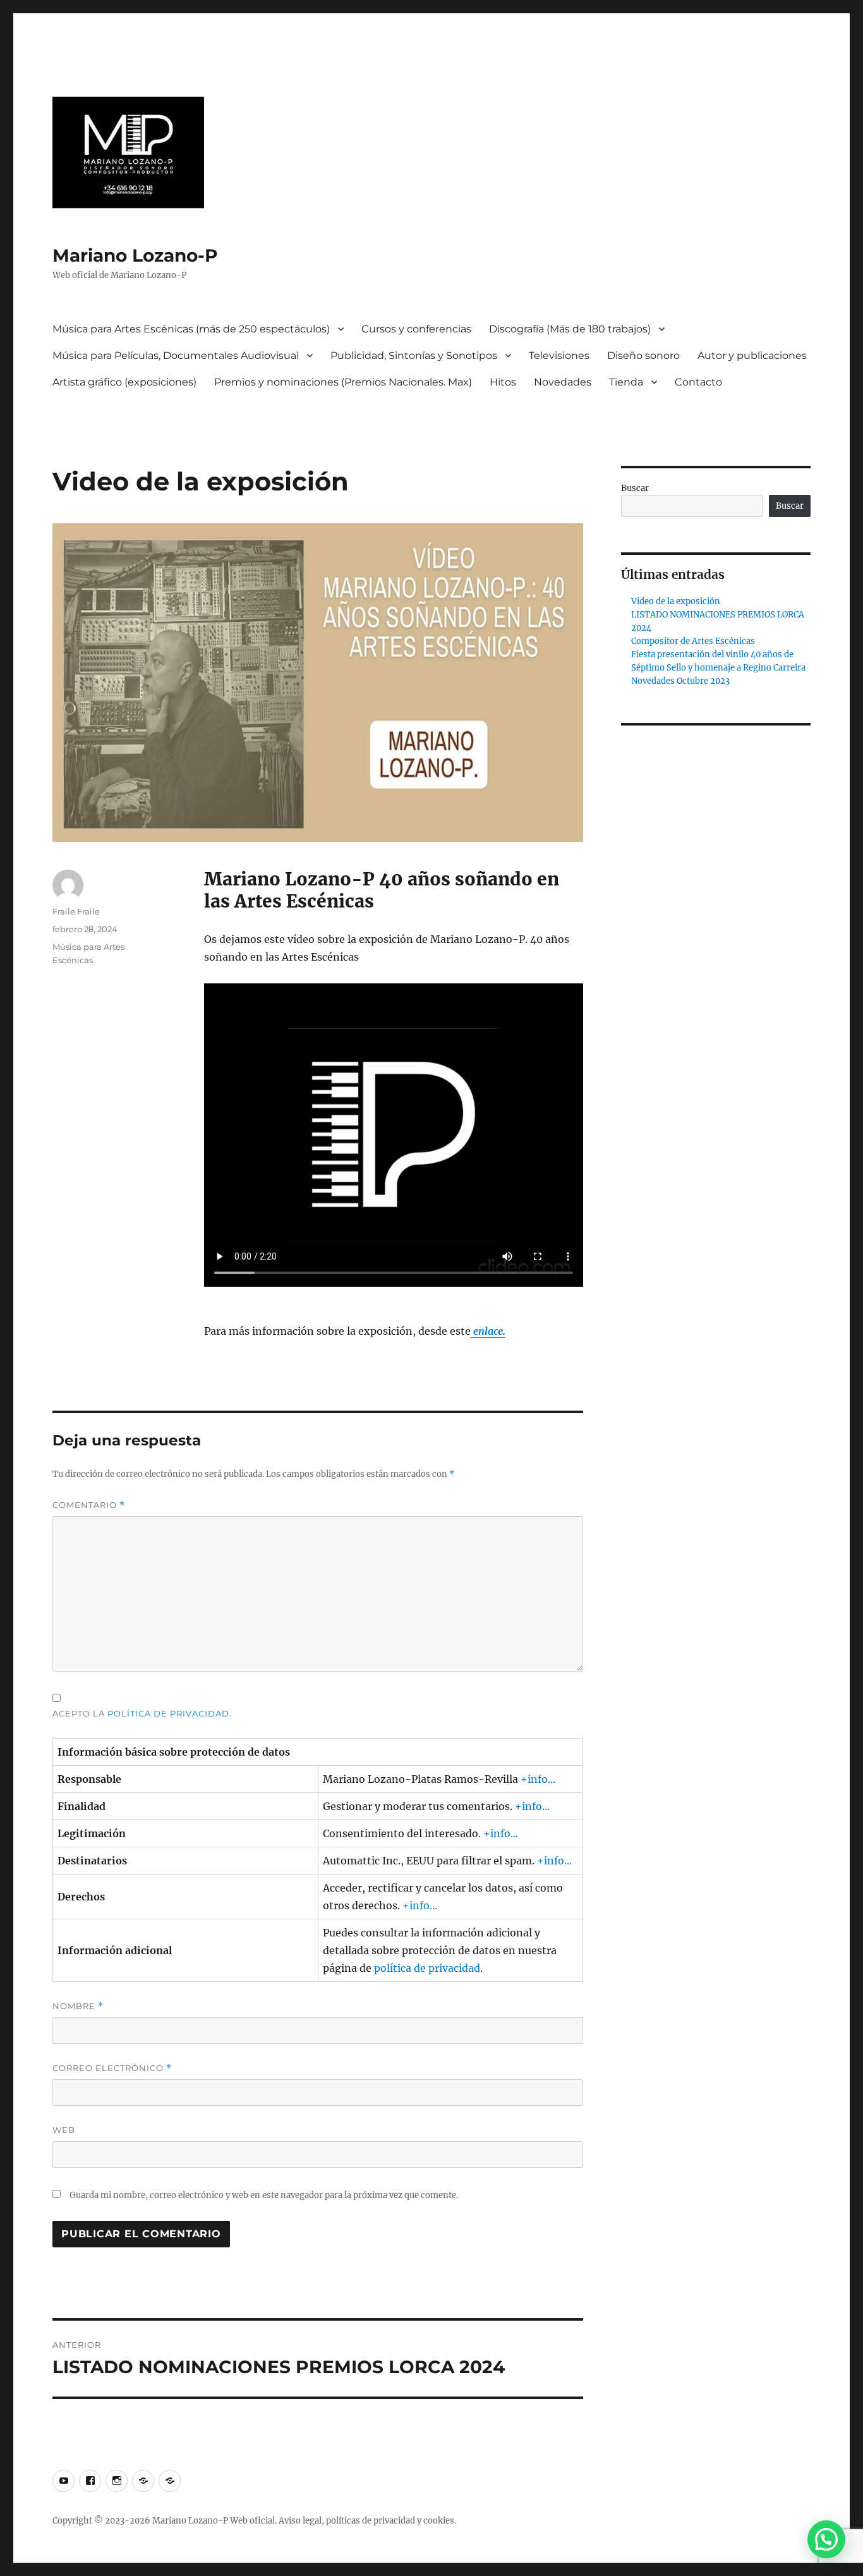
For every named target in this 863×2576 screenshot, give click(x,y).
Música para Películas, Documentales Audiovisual (176, 355)
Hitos (503, 382)
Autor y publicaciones (752, 355)
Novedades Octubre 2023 (680, 681)
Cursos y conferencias (416, 329)
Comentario (89, 1505)
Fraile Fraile (76, 911)
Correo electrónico (112, 2068)
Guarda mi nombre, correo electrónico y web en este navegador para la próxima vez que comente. (264, 2195)
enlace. (488, 1331)
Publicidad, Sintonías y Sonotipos (414, 355)
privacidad (394, 2521)
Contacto (698, 382)
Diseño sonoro (643, 355)
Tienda (626, 382)
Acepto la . (142, 1713)
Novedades (563, 382)
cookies (439, 2521)
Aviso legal (300, 2521)
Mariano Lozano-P (135, 255)
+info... (538, 1779)
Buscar (635, 488)
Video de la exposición (676, 601)
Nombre (78, 2006)
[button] (826, 2539)
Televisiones (559, 355)
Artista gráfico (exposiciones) (124, 382)
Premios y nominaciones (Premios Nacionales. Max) (343, 382)
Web (64, 2130)
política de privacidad (168, 1713)
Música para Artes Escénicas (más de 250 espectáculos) (191, 329)
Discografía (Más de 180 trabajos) (570, 329)
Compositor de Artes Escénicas (693, 641)
